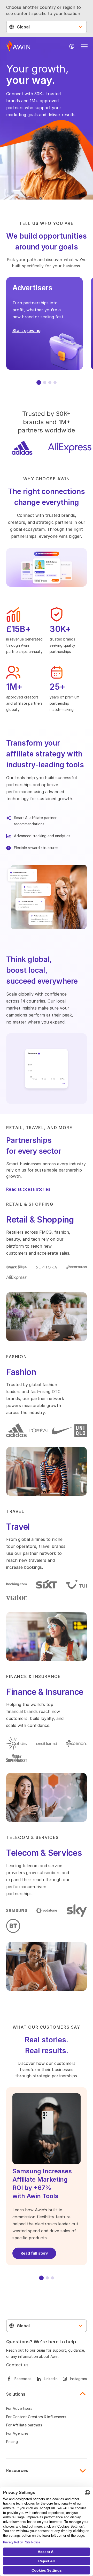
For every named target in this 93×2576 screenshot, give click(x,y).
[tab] (39, 382)
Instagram (78, 2379)
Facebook (23, 2379)
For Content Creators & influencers (36, 2417)
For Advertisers (19, 2408)
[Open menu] (84, 46)
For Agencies (17, 2433)
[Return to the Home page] (18, 46)
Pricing (12, 2442)
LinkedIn (51, 2379)
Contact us (17, 2365)
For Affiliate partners (24, 2425)
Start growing (26, 330)
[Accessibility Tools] (72, 46)
